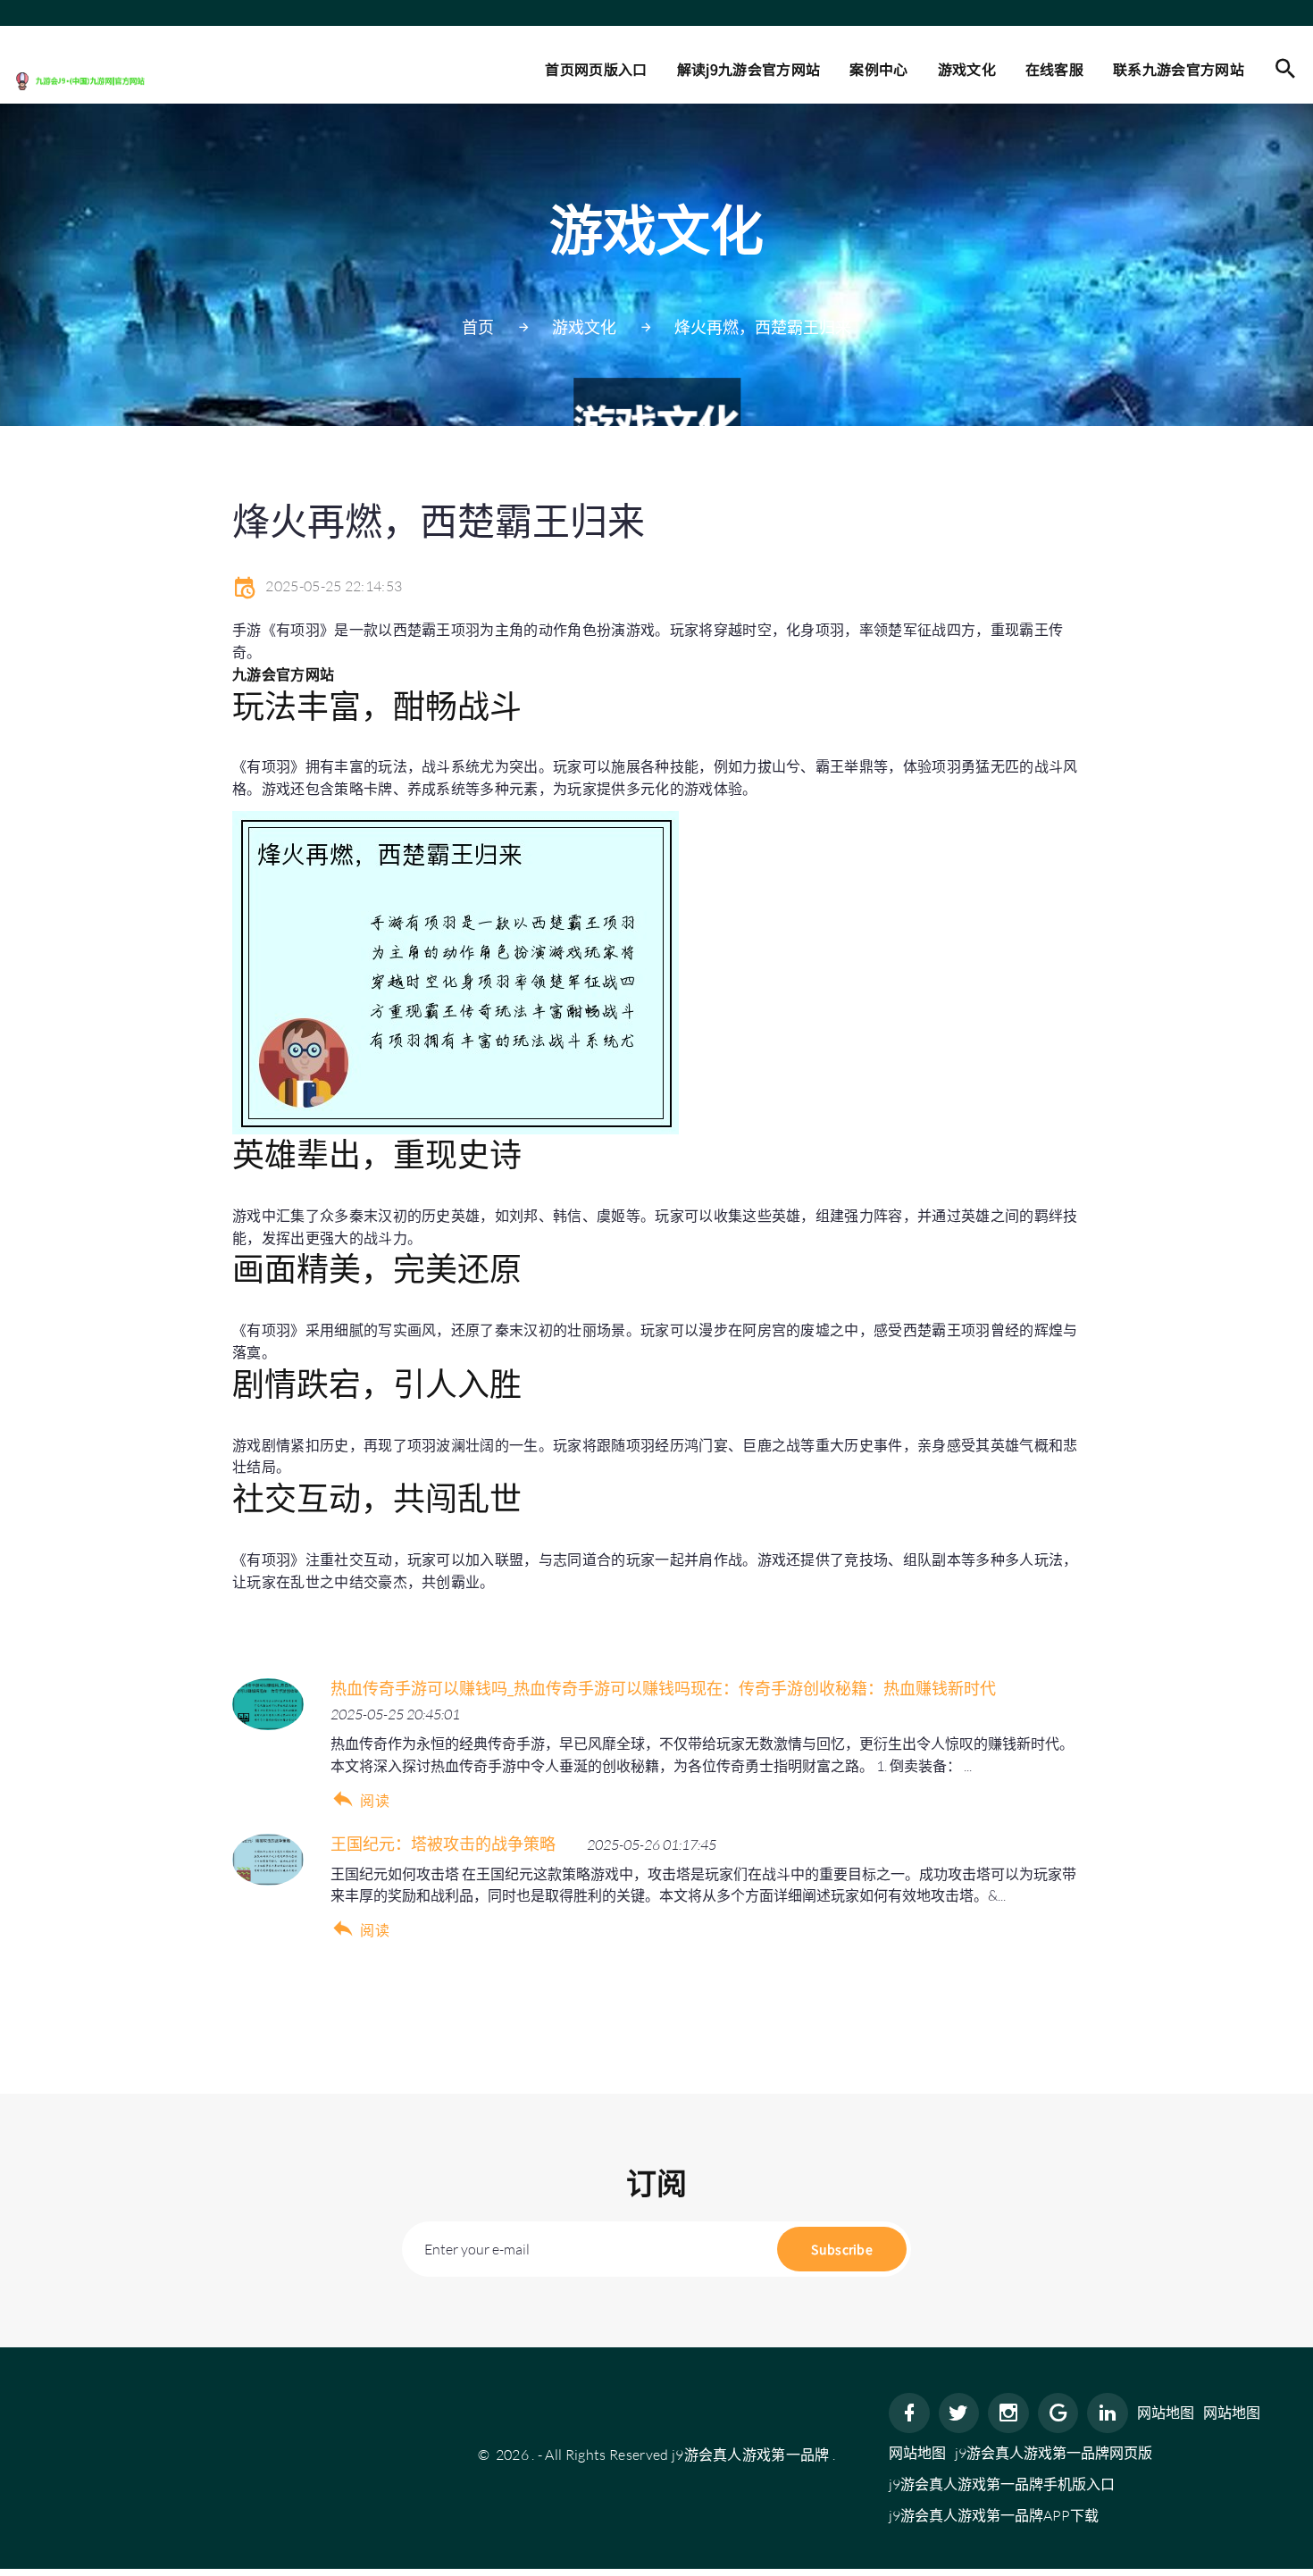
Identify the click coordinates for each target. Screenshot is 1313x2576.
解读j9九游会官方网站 (749, 69)
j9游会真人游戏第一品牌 (751, 2455)
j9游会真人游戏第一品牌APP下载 (994, 2515)
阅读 (375, 1801)
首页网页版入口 (596, 69)
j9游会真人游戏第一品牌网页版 (1054, 2453)
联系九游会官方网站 (1179, 69)
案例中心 (878, 69)
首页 (478, 327)
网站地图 (1166, 2413)
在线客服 (1054, 69)
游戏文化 (967, 69)
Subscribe (842, 2249)
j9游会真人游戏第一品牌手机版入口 (1002, 2484)
